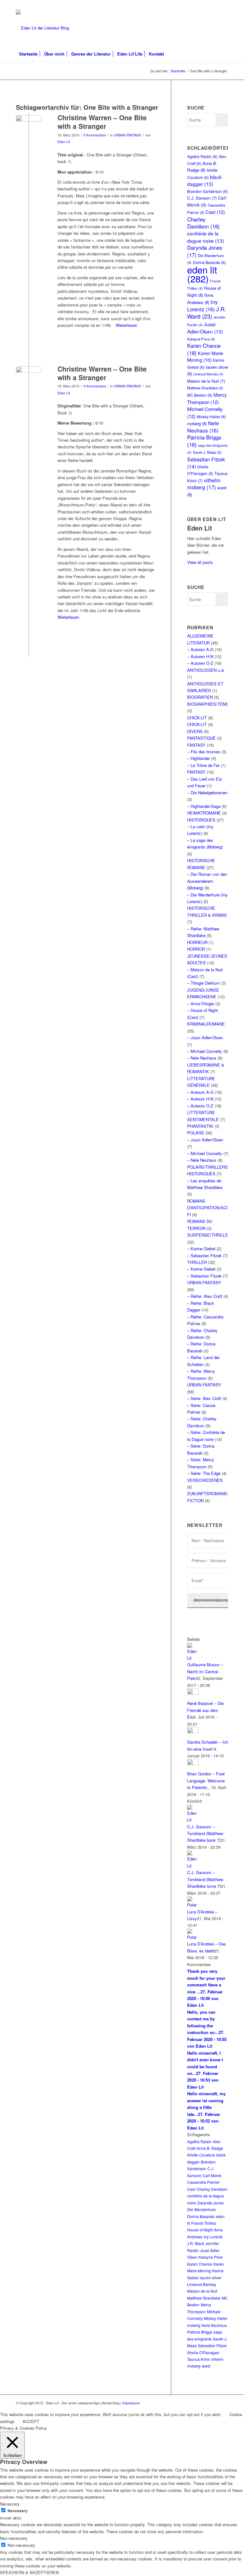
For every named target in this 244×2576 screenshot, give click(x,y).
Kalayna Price (201, 339)
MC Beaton (200, 395)
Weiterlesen (126, 325)
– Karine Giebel (201, 1248)
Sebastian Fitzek (212, 2345)
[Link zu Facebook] (223, 5)
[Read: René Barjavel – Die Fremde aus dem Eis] (193, 1693)
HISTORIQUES (201, 820)
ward (206, 2366)
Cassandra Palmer (203, 2182)
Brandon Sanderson (207, 191)
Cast (215, 212)
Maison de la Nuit (206, 381)
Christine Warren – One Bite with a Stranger (102, 122)
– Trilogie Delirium (203, 983)
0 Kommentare (95, 135)
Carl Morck (212, 2175)
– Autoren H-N (200, 656)
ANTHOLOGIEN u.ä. (206, 670)
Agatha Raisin (202, 156)
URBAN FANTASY (127, 135)
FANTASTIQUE (201, 738)
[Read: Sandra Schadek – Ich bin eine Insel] (193, 1732)
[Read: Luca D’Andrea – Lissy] (193, 1905)
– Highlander (199, 758)
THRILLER (197, 1262)
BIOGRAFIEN (200, 697)
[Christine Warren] (29, 128)
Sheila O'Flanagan (203, 2352)
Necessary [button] (10, 2504)
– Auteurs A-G (200, 1092)
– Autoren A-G (200, 649)
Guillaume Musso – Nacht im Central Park (205, 1671)
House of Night (200, 2230)
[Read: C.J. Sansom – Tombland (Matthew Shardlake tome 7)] (193, 1866)
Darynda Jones (205, 251)
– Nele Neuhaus (202, 1058)
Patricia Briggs (204, 441)
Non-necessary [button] (14, 2538)
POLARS (196, 1133)
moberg (197, 423)
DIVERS (195, 731)
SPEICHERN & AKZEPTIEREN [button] (29, 2572)
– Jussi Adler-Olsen (205, 1037)
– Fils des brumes (204, 752)
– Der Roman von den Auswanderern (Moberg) (207, 881)
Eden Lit (64, 142)
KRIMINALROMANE (206, 1024)
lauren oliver (211, 2278)
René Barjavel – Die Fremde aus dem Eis (205, 1710)
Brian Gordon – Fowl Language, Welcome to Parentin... (206, 1780)
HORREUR (197, 942)
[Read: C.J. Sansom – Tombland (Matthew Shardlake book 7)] (193, 1820)
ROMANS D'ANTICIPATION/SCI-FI (208, 1208)
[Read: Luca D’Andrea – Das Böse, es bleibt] (193, 1937)
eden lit (202, 274)
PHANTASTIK (200, 1126)
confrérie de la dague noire (206, 237)
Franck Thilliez (204, 2223)
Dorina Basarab (201, 2216)
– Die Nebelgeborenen (207, 793)
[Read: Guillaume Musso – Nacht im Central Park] (193, 1658)
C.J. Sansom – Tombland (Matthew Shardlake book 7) (205, 1833)
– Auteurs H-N (200, 1099)
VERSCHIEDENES (205, 1480)
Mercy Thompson (207, 398)
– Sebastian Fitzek (204, 1255)
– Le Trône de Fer (203, 765)
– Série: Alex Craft (204, 1398)
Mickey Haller (211, 416)
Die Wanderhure (201, 2209)
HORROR (196, 949)
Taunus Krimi (198, 2359)
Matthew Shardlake (205, 388)
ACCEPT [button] (31, 2421)
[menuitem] (28, 54)
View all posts (200, 562)
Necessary (18, 2511)
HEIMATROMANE (204, 813)
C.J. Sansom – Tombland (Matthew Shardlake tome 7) (205, 1879)
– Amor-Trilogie (201, 1004)
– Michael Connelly (205, 1051)
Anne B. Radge (210, 2148)
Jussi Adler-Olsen (205, 328)
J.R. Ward (207, 312)
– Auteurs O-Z (200, 1106)
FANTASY (196, 745)
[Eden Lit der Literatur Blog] (42, 28)
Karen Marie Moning (205, 357)
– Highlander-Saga (204, 806)
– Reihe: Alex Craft (205, 1296)
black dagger (204, 180)
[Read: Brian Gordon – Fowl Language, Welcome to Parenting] (193, 1764)
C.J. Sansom (202, 198)
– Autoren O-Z (200, 663)
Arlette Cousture (201, 2155)
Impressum (131, 2403)
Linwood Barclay (208, 374)
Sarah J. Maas (207, 452)
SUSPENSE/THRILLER (209, 1235)
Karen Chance (204, 349)
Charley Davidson (203, 223)
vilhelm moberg (204, 484)
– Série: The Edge (204, 1473)
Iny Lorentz (202, 305)
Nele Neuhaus (203, 426)
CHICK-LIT (197, 718)
